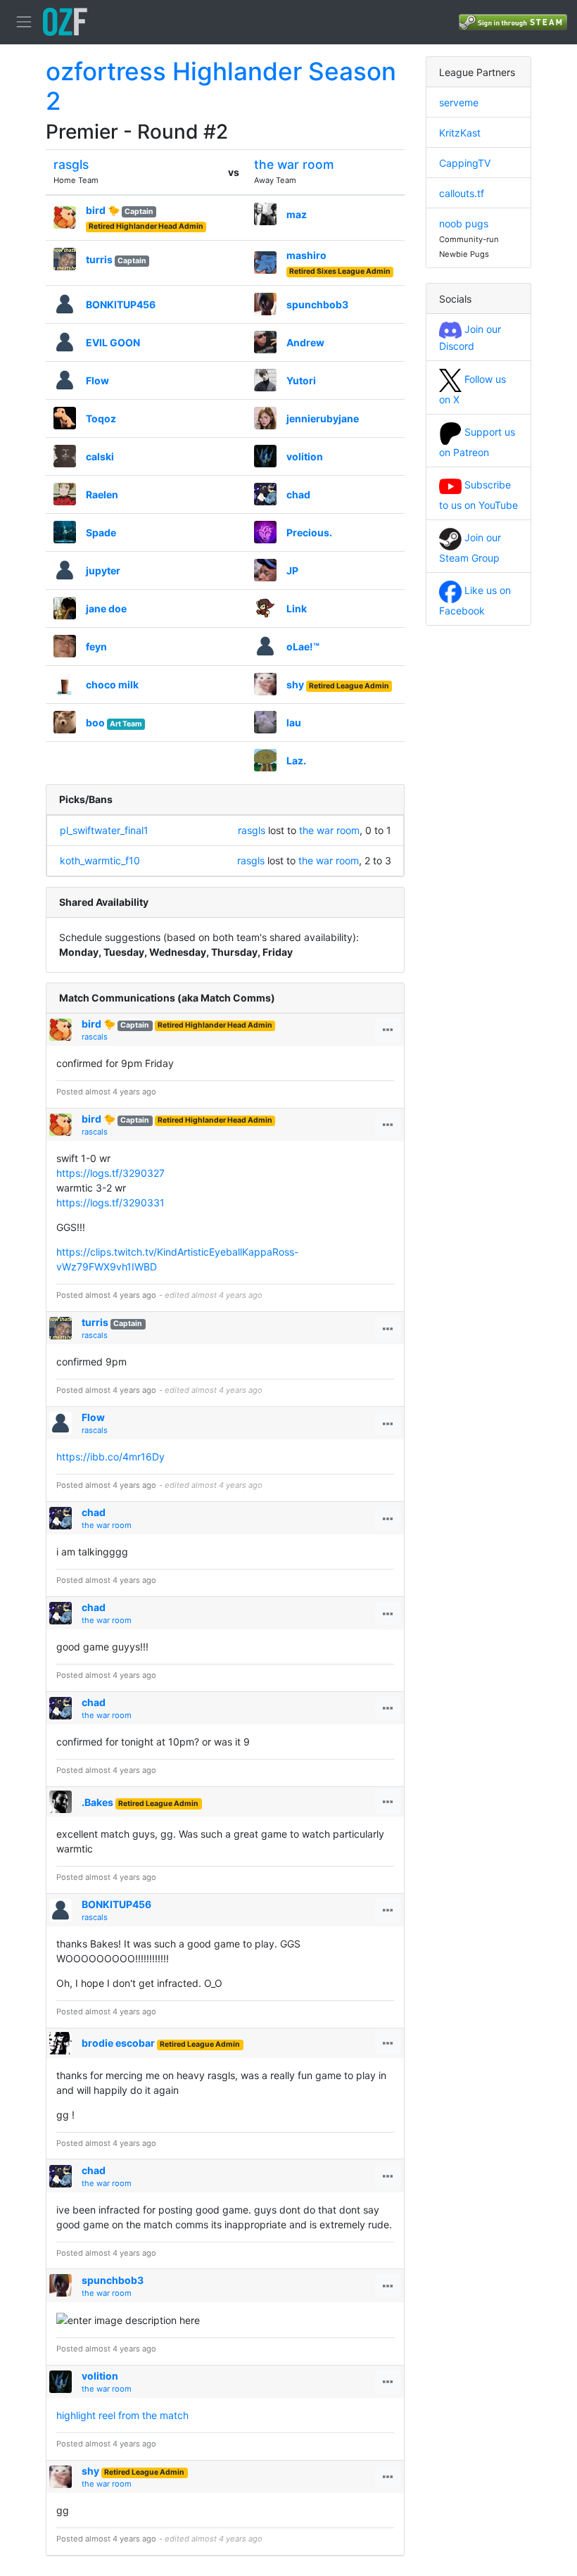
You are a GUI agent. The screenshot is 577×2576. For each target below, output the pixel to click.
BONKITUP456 (121, 304)
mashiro (306, 255)
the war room (294, 164)
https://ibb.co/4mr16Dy (110, 1457)
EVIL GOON (113, 342)
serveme (459, 102)
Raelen (102, 494)
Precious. (309, 532)
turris (99, 259)
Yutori (301, 380)
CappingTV (465, 163)
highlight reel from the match (122, 2415)
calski (100, 456)
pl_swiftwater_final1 (104, 830)
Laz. (296, 760)
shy (295, 684)
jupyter (103, 570)
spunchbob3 (317, 304)
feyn (96, 646)
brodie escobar (118, 2043)
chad (298, 494)
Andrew (305, 342)
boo (95, 722)
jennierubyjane (323, 418)
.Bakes (97, 1802)
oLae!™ (303, 646)
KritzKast (460, 133)
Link (297, 608)
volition (305, 456)
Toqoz (101, 418)
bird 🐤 (103, 210)
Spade (101, 532)
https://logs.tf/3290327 (110, 1173)
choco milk (112, 684)
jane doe (106, 608)
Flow (97, 380)
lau (294, 722)
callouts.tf (462, 193)
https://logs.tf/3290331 (110, 1202)
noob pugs (464, 223)
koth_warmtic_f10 (100, 860)
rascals (95, 1037)
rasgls (71, 164)
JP (292, 570)
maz (297, 214)
